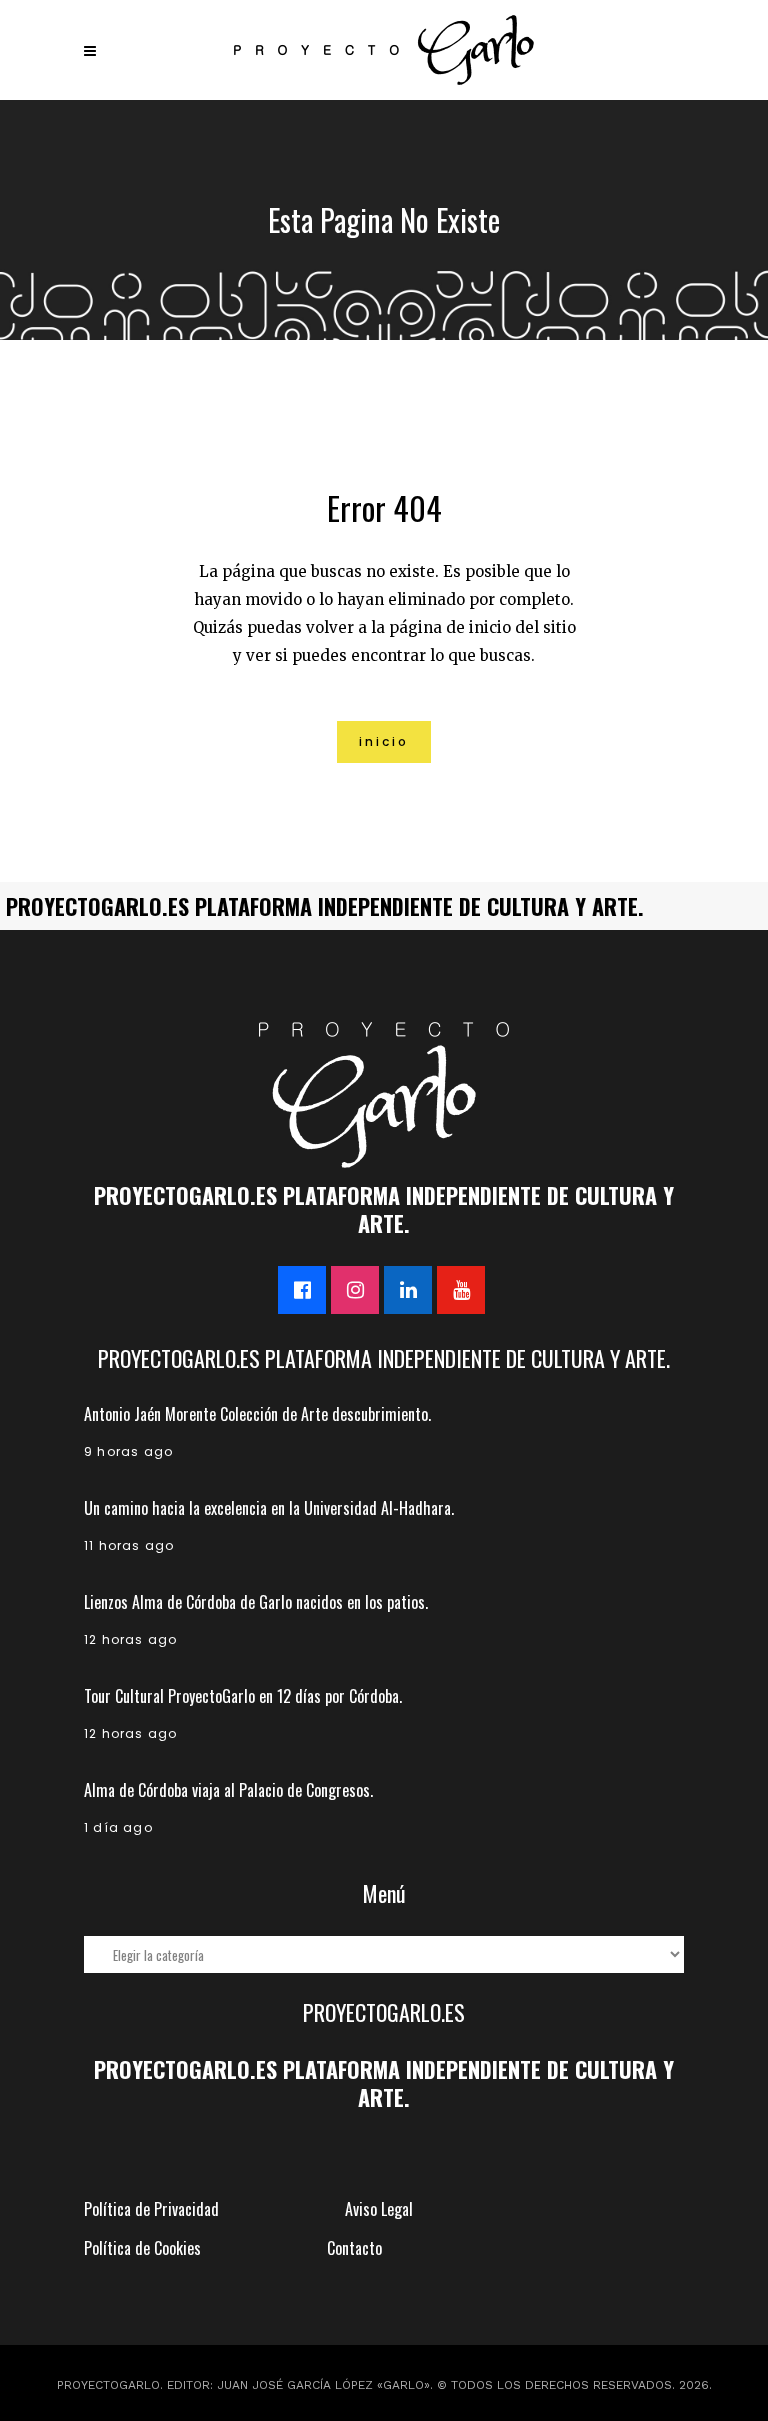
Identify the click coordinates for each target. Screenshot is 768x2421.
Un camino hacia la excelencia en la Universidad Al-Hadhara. (269, 1508)
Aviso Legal (379, 2209)
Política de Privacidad (151, 2209)
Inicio (384, 741)
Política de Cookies (142, 2248)
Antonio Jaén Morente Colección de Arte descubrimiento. (257, 1414)
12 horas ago (130, 1639)
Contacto (354, 2248)
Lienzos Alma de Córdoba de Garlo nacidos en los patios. (256, 1602)
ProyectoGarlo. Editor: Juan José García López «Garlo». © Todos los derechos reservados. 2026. (384, 2385)
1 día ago (118, 1827)
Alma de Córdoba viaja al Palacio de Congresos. (228, 1790)
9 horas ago (128, 1451)
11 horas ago (129, 1545)
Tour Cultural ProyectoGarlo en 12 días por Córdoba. (243, 1696)
